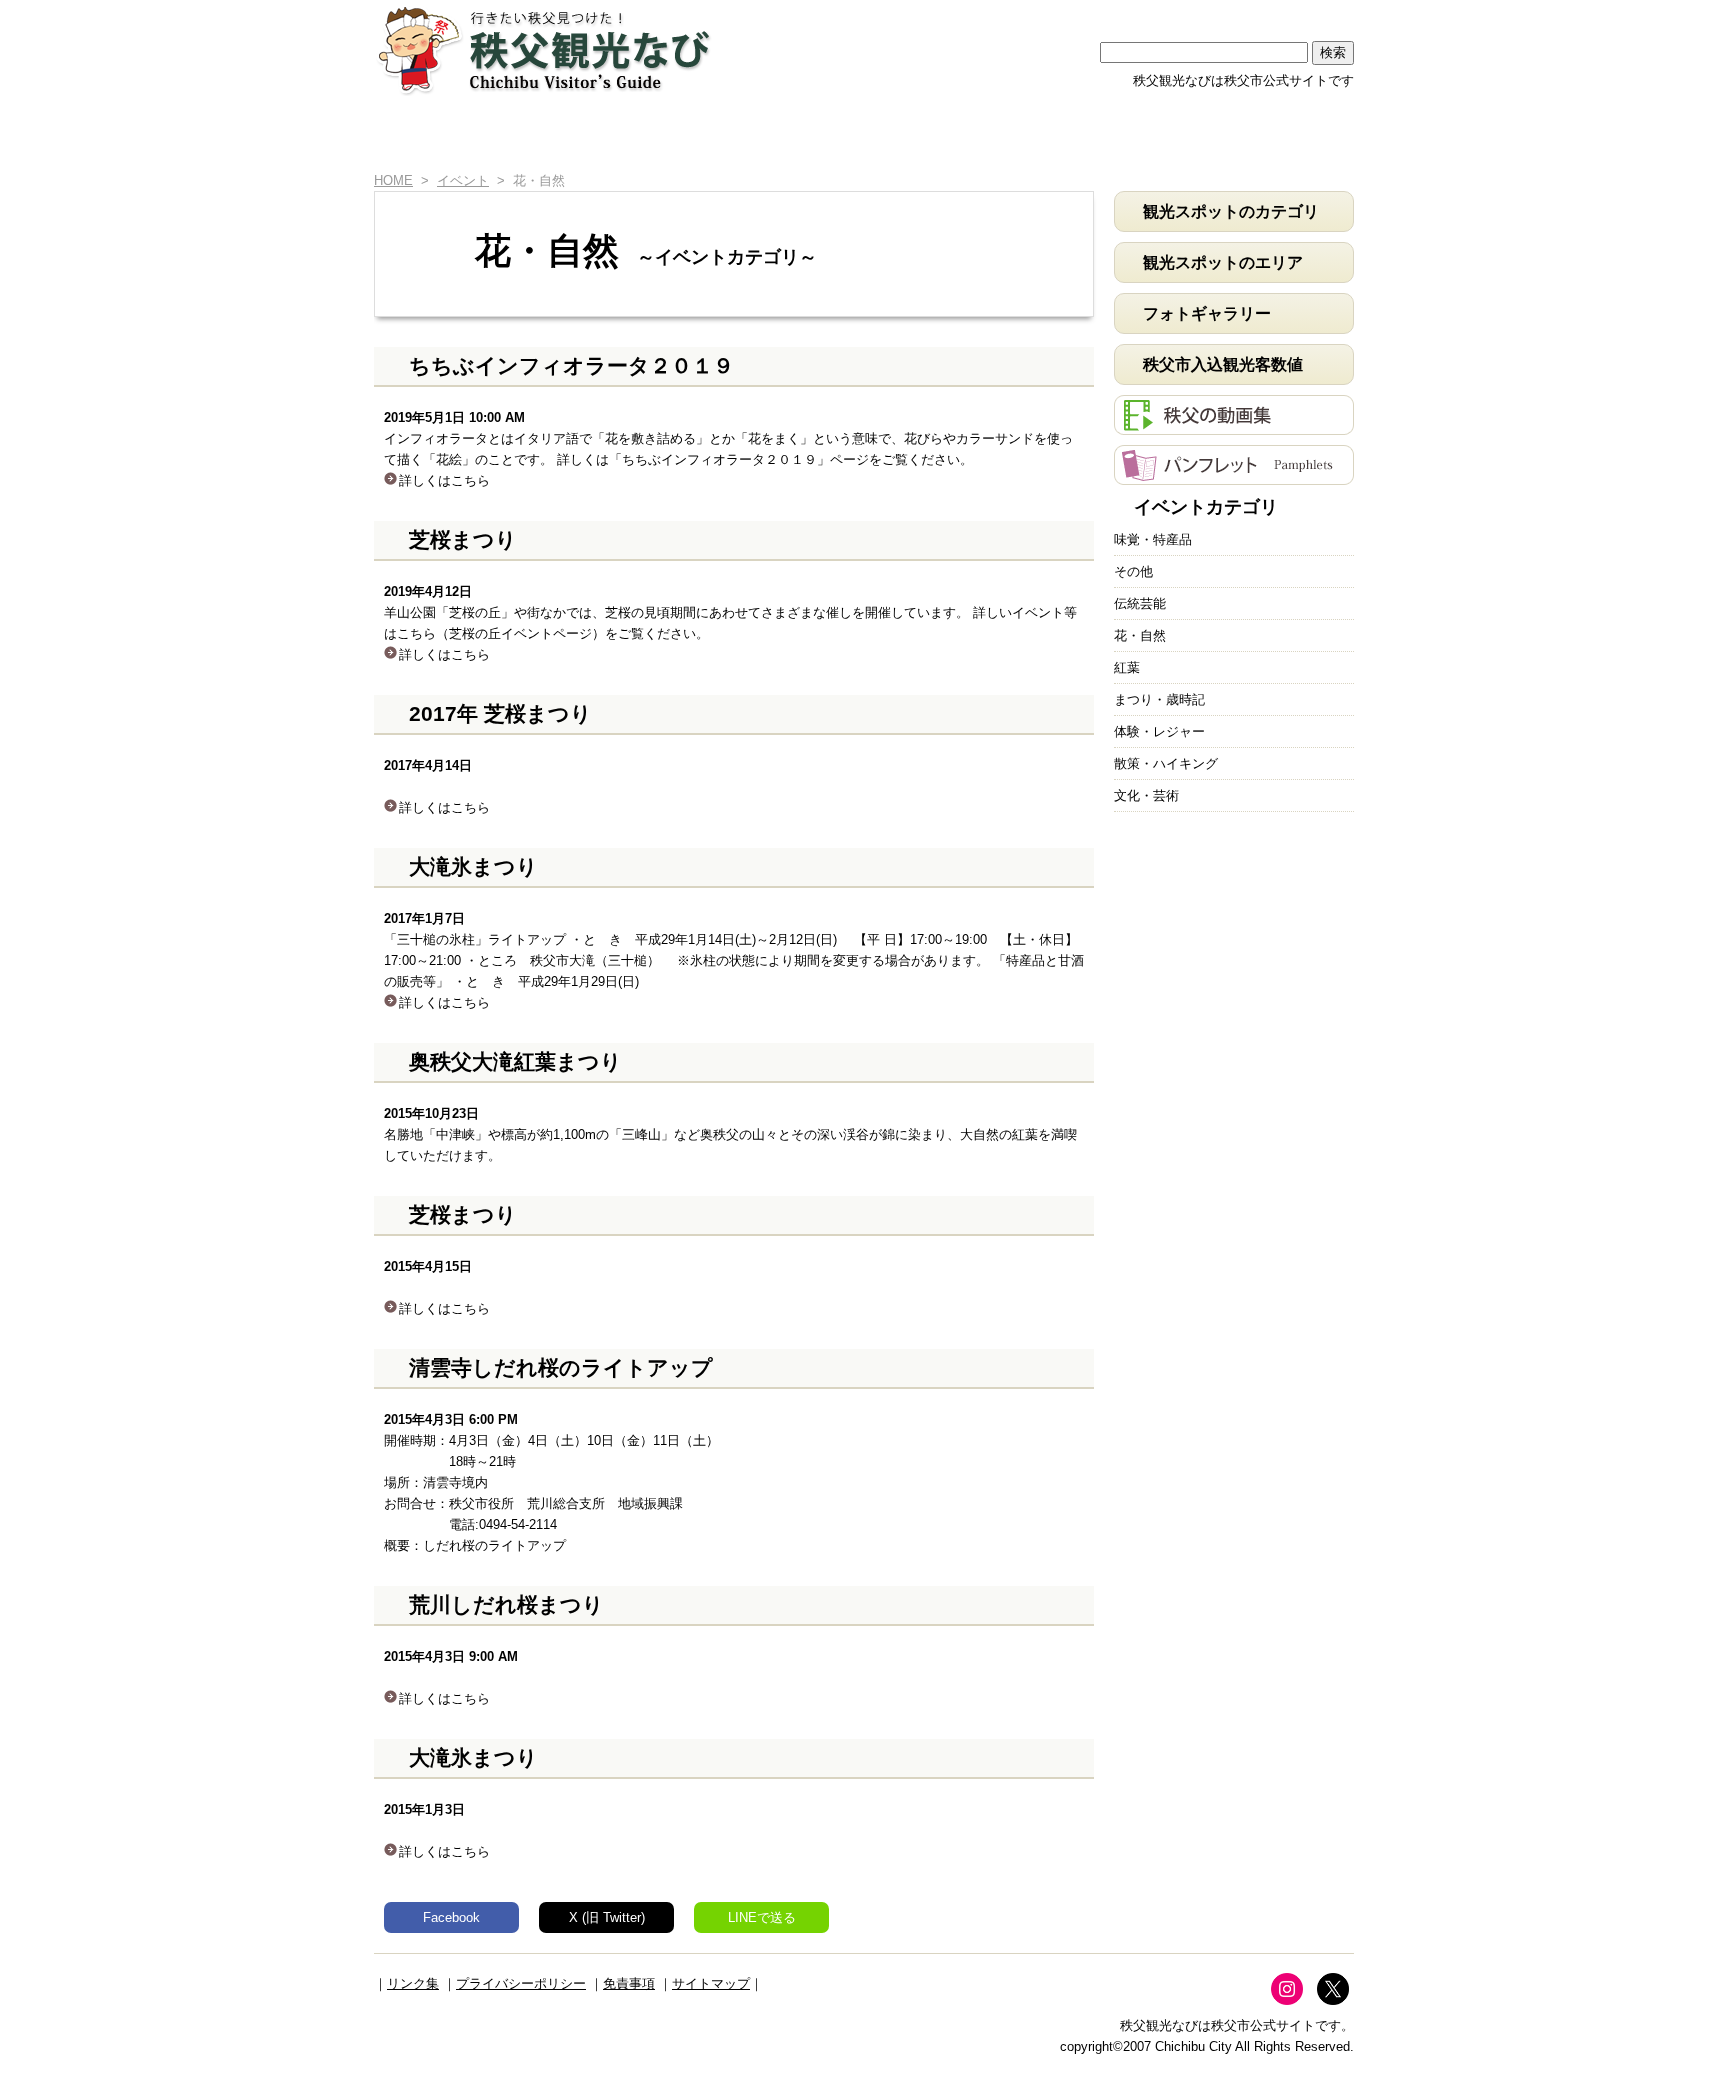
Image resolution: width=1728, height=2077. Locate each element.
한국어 (1315, 12)
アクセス (1126, 137)
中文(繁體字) (1237, 12)
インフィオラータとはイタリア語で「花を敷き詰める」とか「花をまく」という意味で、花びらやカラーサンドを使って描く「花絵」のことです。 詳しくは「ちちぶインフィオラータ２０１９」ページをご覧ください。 (728, 449)
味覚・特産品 (1153, 539)
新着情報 (514, 137)
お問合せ (1278, 137)
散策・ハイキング (1166, 763)
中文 (1159, 12)
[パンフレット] (1234, 474)
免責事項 (629, 1983)
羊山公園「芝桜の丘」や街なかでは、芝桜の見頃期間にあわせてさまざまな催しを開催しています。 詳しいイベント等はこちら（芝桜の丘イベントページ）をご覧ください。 (730, 623)
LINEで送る (762, 1917)
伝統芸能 (1140, 603)
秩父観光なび (544, 51)
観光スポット (820, 137)
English (1081, 12)
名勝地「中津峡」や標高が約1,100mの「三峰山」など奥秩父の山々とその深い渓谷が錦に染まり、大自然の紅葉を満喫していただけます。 (730, 1134)
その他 (1133, 571)
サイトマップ (711, 1983)
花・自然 (1140, 635)
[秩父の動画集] (1234, 424)
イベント (973, 137)
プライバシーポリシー (521, 1983)
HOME (406, 137)
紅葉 (1127, 667)
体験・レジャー (1159, 731)
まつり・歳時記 (1159, 699)
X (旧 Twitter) (607, 1917)
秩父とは (667, 137)
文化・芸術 (1146, 795)
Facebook (451, 1917)
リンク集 (413, 1983)
